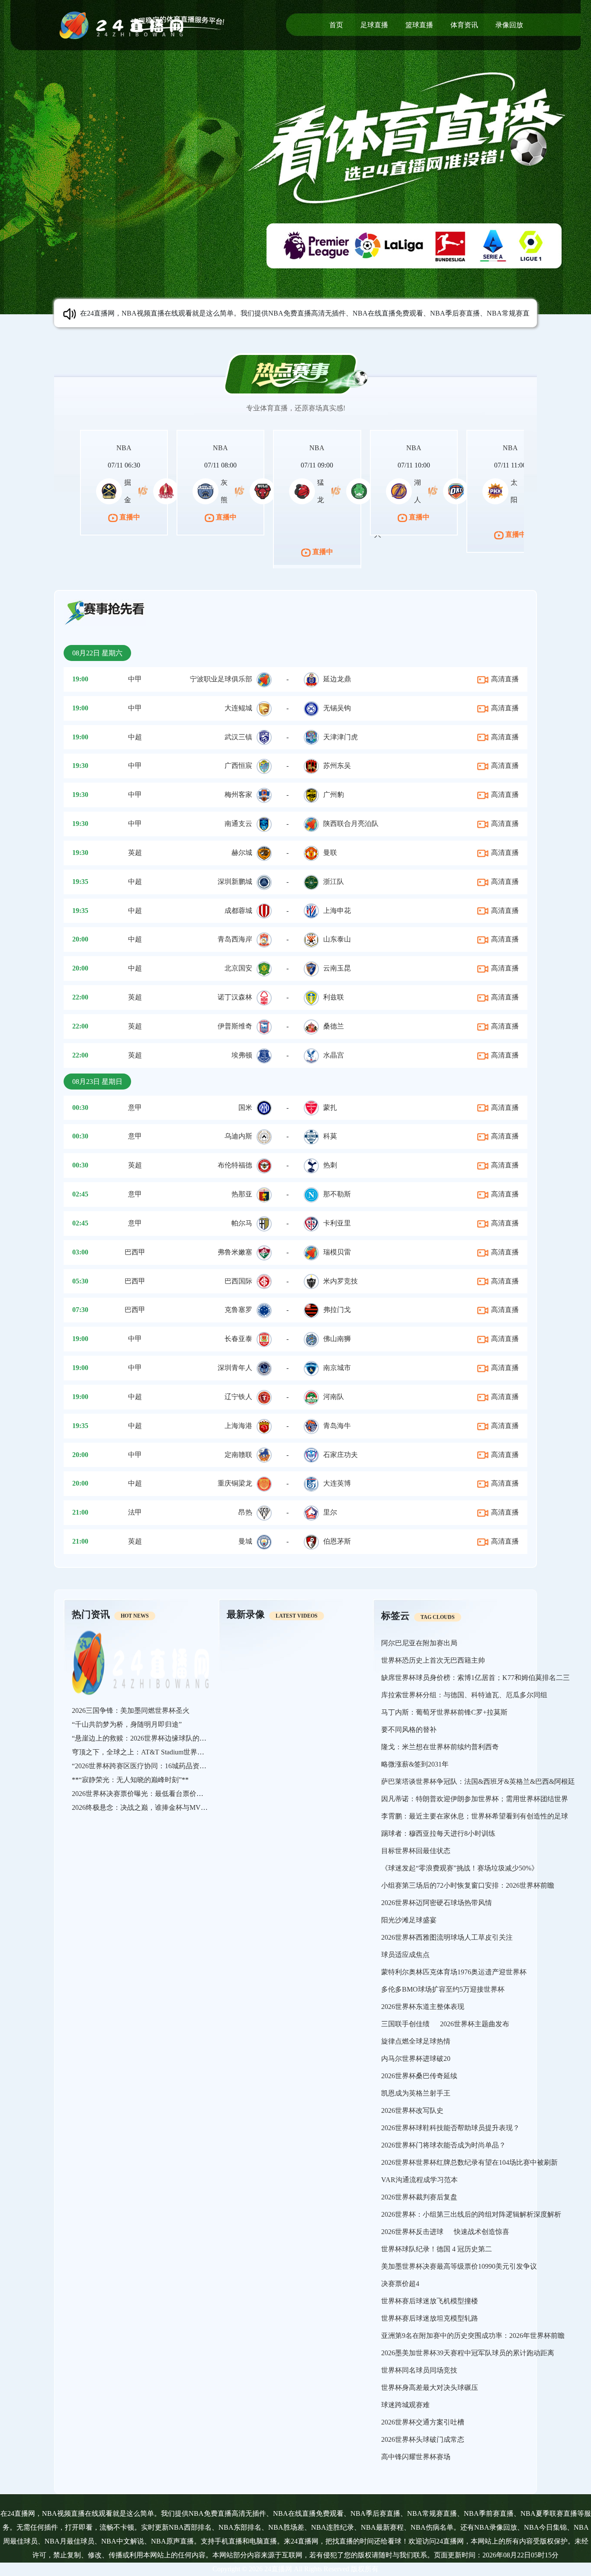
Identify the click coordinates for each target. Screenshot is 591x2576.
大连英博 (337, 1483)
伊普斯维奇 (235, 1026)
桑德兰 (334, 1026)
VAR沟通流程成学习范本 (419, 2180)
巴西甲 (135, 1252)
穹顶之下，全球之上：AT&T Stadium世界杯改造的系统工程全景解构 (176, 1752)
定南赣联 (238, 1455)
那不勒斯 (337, 1194)
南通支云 (238, 824)
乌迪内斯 (238, 1136)
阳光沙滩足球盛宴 (409, 1920)
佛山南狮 (337, 1339)
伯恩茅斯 (337, 1541)
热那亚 (242, 1194)
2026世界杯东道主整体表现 (423, 2007)
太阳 (514, 491)
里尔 (330, 1512)
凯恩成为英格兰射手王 (416, 2093)
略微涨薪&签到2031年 (415, 1764)
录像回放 (509, 25)
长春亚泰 (238, 1339)
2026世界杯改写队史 (412, 2110)
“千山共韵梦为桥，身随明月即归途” (127, 1724)
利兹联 (334, 997)
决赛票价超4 (400, 2284)
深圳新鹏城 (235, 882)
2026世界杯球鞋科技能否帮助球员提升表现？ (450, 2128)
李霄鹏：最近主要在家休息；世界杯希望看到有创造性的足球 (475, 1816)
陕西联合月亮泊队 (351, 824)
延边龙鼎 (337, 679)
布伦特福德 (235, 1165)
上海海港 (238, 1426)
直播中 (129, 517)
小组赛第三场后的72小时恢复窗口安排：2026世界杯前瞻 (468, 1885)
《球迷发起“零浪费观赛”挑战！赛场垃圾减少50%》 (460, 1868)
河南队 (334, 1397)
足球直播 (374, 25)
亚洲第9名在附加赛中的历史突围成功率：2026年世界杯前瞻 (473, 2336)
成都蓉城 (238, 911)
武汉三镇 (238, 737)
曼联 (330, 853)
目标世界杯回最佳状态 (416, 1851)
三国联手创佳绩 (405, 2024)
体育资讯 (464, 25)
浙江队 (334, 882)
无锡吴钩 (337, 708)
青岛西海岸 (235, 939)
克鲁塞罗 (238, 1310)
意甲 (135, 1107)
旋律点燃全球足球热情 (416, 2041)
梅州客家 (238, 795)
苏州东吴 (337, 766)
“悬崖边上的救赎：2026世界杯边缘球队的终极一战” (151, 1738)
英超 (135, 853)
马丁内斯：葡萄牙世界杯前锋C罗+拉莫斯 (444, 1712)
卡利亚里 (337, 1223)
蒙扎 (330, 1107)
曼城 (245, 1541)
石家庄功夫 (340, 1455)
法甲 (135, 1512)
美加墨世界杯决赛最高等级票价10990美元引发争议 (459, 2266)
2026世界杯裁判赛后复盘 (419, 2197)
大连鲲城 (238, 708)
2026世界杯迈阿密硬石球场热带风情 (437, 1903)
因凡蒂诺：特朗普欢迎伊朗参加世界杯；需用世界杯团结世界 (475, 1799)
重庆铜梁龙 (235, 1483)
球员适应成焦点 (405, 1955)
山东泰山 (337, 939)
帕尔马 (242, 1223)
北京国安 (238, 968)
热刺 (330, 1165)
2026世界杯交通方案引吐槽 (423, 2422)
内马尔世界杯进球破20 (416, 2059)
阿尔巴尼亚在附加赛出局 (419, 1643)
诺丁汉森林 (235, 997)
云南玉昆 (337, 968)
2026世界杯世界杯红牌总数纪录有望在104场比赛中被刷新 (469, 2162)
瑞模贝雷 (337, 1252)
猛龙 (321, 491)
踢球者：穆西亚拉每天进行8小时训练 (438, 1833)
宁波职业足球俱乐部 (221, 679)
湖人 (418, 491)
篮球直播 (419, 25)
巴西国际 (238, 1281)
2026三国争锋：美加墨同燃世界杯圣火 (131, 1710)
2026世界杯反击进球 (412, 2232)
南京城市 (337, 1368)
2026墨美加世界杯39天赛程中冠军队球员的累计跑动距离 (468, 2353)
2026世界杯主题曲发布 (475, 2024)
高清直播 (504, 679)
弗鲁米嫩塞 (235, 1252)
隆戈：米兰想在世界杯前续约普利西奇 (440, 1747)
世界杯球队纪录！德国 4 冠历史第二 (437, 2249)
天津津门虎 (340, 737)
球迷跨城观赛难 (405, 2405)
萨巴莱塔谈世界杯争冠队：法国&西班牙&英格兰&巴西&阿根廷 (478, 1781)
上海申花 (337, 911)
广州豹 (334, 795)
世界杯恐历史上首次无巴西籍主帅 (433, 1660)
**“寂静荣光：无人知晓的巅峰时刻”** (130, 1780)
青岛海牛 (337, 1426)
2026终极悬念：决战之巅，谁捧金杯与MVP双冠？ (149, 1807)
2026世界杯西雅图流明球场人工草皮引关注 (447, 1937)
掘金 (128, 491)
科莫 (330, 1136)
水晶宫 (334, 1055)
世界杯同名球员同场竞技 (419, 2370)
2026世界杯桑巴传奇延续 (419, 2076)
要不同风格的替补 (409, 1730)
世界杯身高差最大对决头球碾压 (430, 2387)
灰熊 (224, 491)
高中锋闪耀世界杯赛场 (416, 2457)
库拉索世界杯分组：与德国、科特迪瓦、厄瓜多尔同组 (464, 1695)
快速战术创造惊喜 (482, 2232)
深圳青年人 (235, 1368)
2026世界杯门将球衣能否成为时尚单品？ (443, 2145)
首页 (336, 25)
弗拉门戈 (337, 1310)
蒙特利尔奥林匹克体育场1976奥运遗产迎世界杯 (454, 1972)
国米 (245, 1107)
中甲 (135, 679)
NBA (124, 448)
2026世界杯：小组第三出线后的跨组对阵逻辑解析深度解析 (471, 2214)
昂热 (245, 1512)
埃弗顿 (242, 1055)
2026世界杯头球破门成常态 (423, 2439)
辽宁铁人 (238, 1397)
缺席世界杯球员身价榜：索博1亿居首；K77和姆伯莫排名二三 (475, 1678)
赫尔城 (242, 853)
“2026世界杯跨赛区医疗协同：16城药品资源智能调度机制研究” (168, 1766)
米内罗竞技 (340, 1281)
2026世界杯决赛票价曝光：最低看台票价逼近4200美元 (155, 1794)
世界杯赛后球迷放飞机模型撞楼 (430, 2301)
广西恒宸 (238, 766)
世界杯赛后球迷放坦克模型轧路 (430, 2318)
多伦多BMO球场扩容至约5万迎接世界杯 (443, 1989)
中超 (135, 737)
